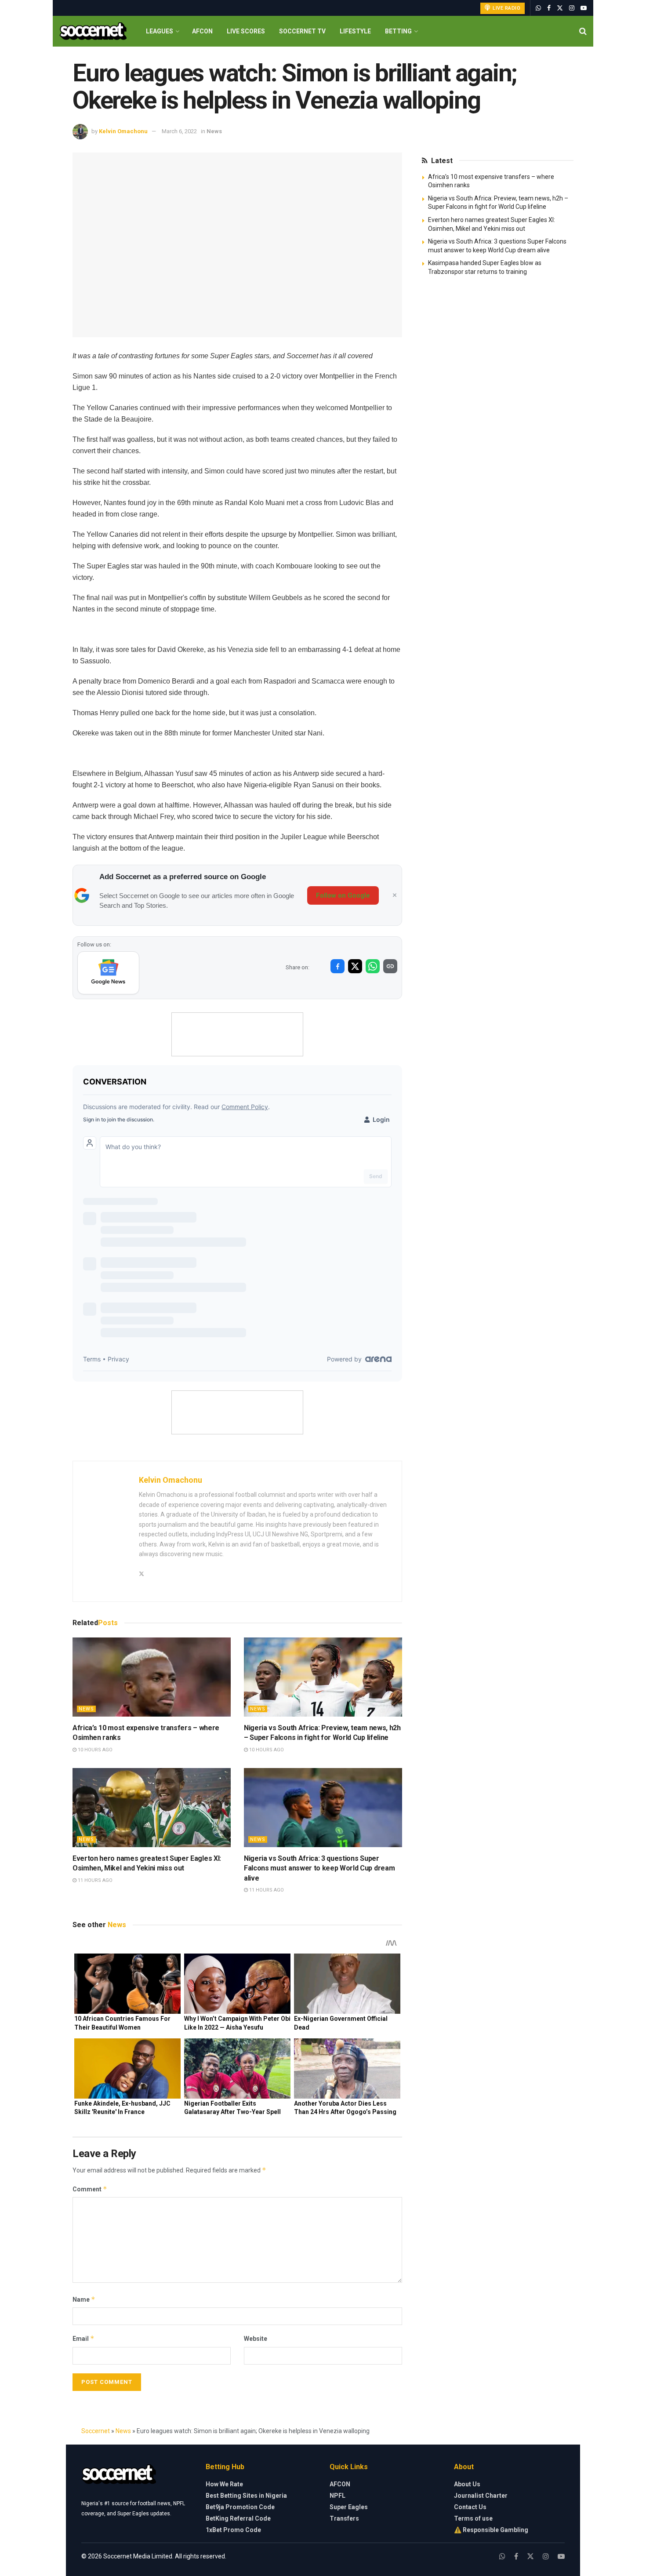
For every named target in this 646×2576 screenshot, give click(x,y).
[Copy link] (390, 966)
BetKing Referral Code (238, 2518)
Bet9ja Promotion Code (240, 2507)
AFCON (202, 31)
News (214, 131)
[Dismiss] (395, 895)
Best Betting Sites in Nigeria (246, 2496)
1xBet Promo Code (233, 2530)
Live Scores (246, 31)
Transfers (344, 2518)
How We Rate (224, 2484)
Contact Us (470, 2507)
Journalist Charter (481, 2496)
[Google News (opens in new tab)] (108, 973)
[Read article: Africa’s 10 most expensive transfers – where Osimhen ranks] (152, 1677)
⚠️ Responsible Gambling (491, 2530)
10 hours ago (94, 1750)
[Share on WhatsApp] (373, 966)
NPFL (338, 2496)
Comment (90, 2189)
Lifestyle (355, 31)
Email (83, 2338)
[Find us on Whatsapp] (538, 8)
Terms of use (473, 2518)
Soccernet (96, 2431)
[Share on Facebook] (338, 966)
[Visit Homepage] (93, 31)
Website (256, 2339)
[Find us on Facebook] (549, 8)
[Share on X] (355, 966)
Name (84, 2299)
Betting (398, 31)
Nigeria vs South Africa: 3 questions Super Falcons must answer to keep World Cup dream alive (319, 1868)
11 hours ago (94, 1880)
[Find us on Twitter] (560, 8)
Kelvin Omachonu (123, 131)
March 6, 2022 (179, 131)
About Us (467, 2484)
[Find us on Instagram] (572, 8)
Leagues (160, 31)
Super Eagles (349, 2507)
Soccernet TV (302, 31)
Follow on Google (343, 895)
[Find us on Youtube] (584, 8)
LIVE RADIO (506, 8)
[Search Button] (583, 31)
